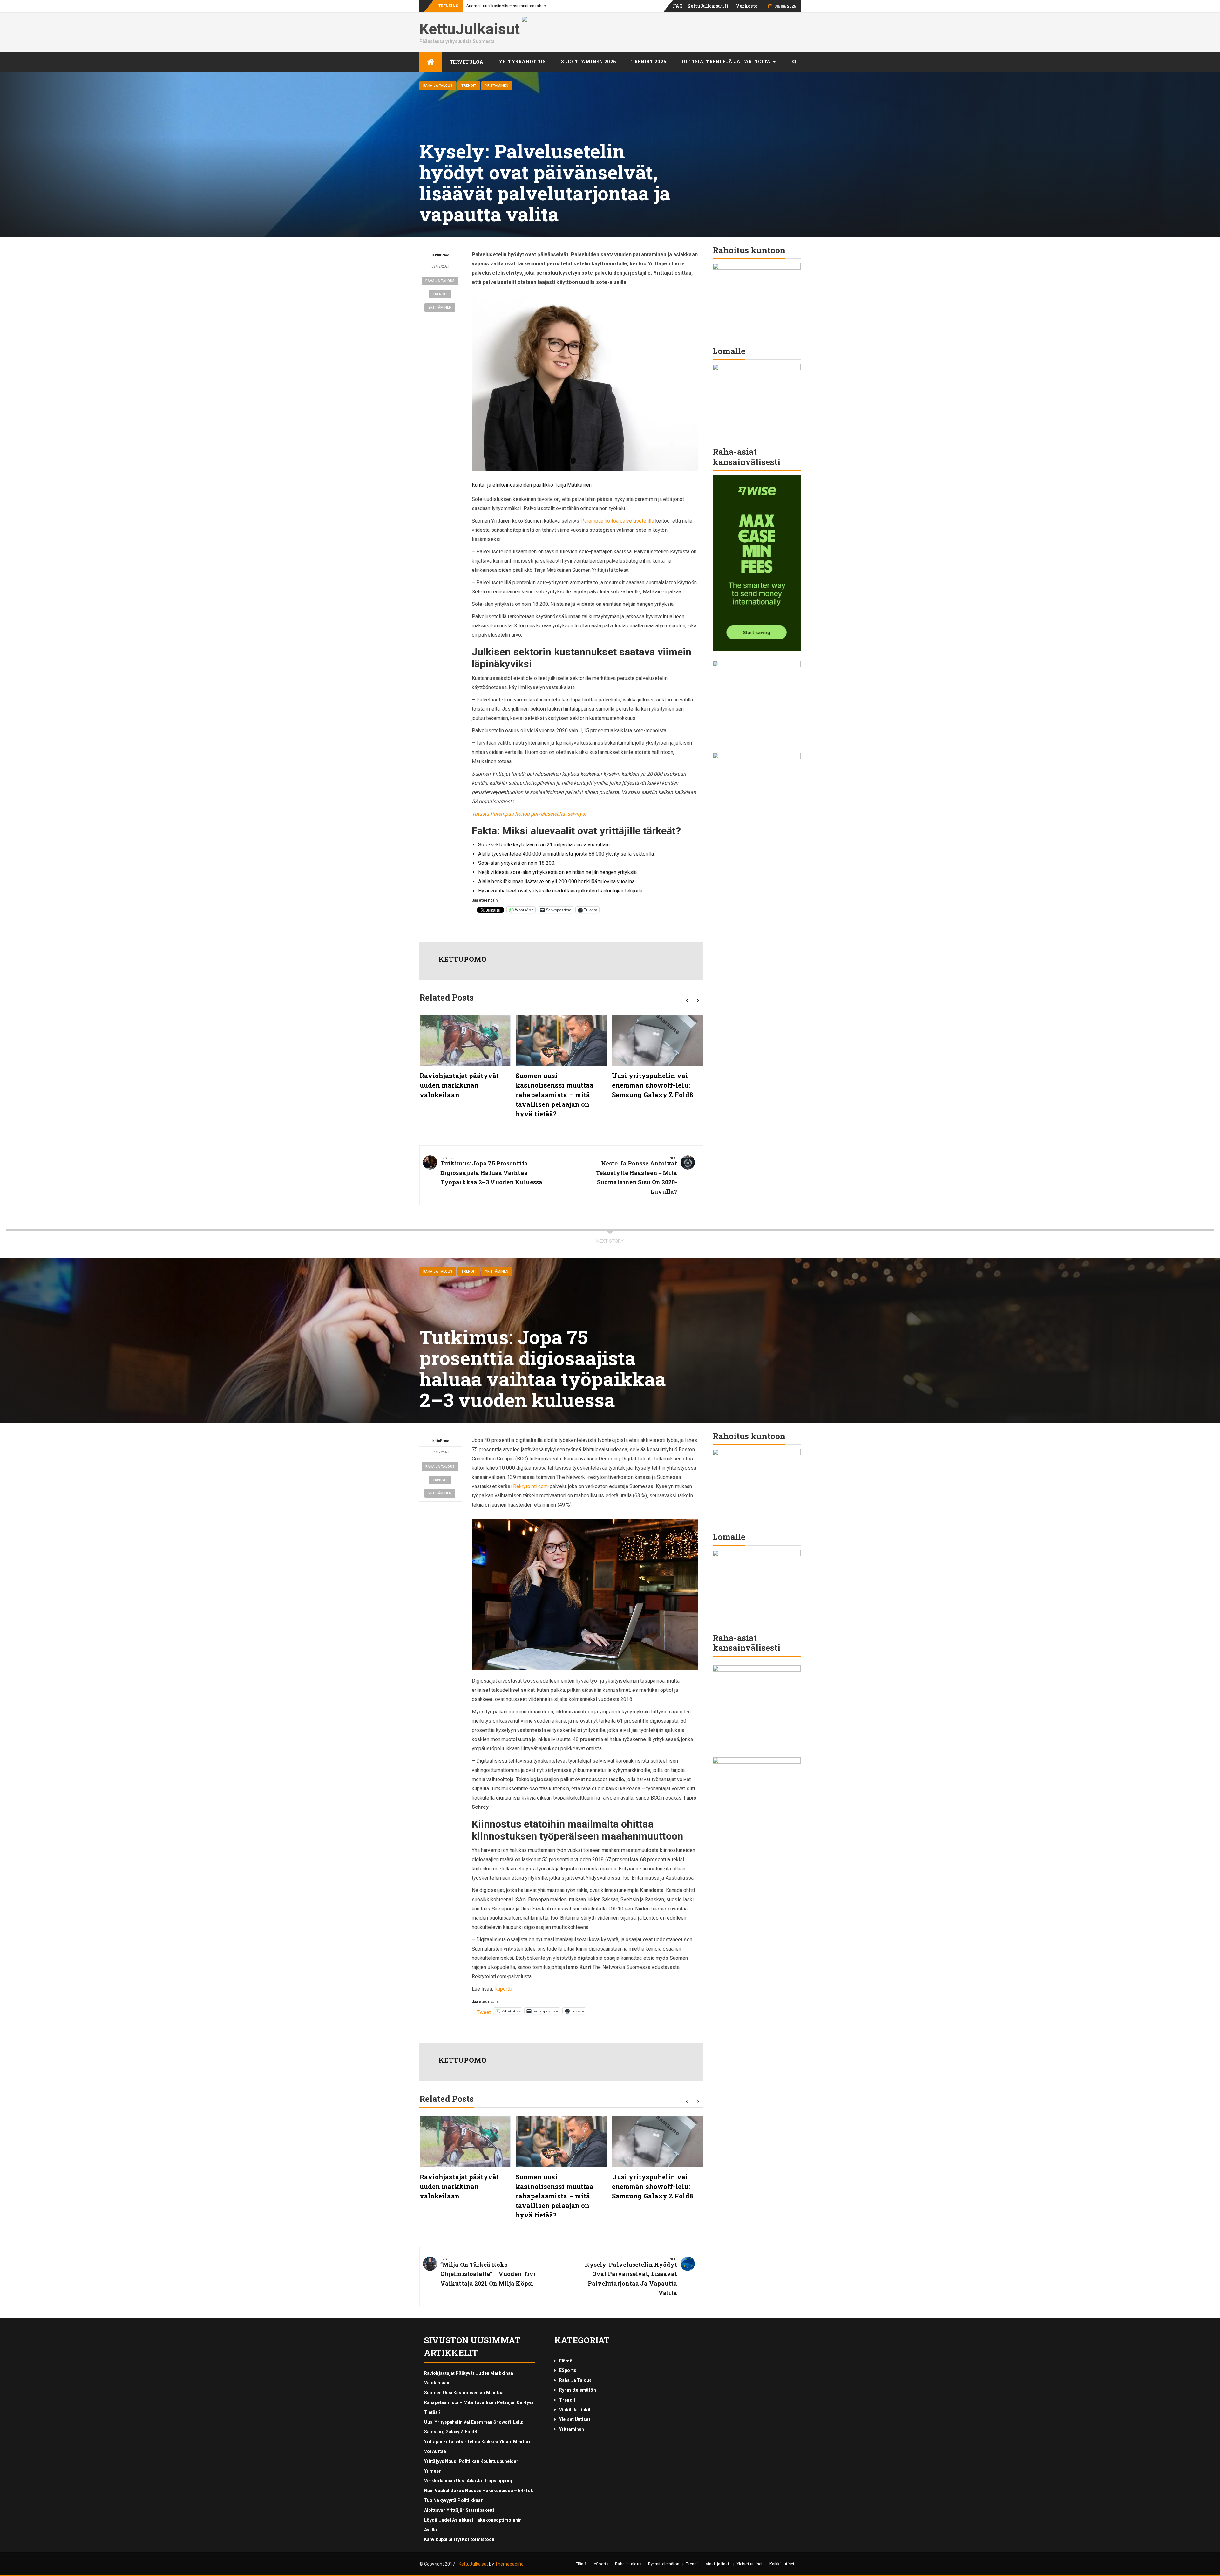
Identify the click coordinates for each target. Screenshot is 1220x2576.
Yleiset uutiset (575, 2419)
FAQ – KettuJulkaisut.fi (701, 6)
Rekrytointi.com (531, 1486)
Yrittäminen (497, 86)
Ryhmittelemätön (578, 2390)
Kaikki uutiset (782, 2564)
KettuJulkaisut (470, 29)
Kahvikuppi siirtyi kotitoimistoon (459, 2539)
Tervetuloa (467, 62)
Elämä (566, 2361)
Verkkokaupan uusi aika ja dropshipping (468, 2481)
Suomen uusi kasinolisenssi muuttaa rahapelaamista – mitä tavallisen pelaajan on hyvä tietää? (555, 1095)
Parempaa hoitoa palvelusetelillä (617, 521)
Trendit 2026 (649, 61)
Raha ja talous (438, 86)
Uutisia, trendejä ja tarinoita (726, 61)
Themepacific (509, 2564)
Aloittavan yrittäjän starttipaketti (459, 2510)
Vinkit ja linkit (575, 2410)
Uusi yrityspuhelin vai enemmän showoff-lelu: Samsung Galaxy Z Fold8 (532, 6)
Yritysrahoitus (522, 61)
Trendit (469, 86)
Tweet (484, 2011)
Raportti (503, 1989)
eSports (568, 2370)
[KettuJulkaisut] (431, 62)
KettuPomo (441, 255)
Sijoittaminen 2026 (589, 61)
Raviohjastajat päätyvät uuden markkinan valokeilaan (459, 1085)
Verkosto (747, 6)
